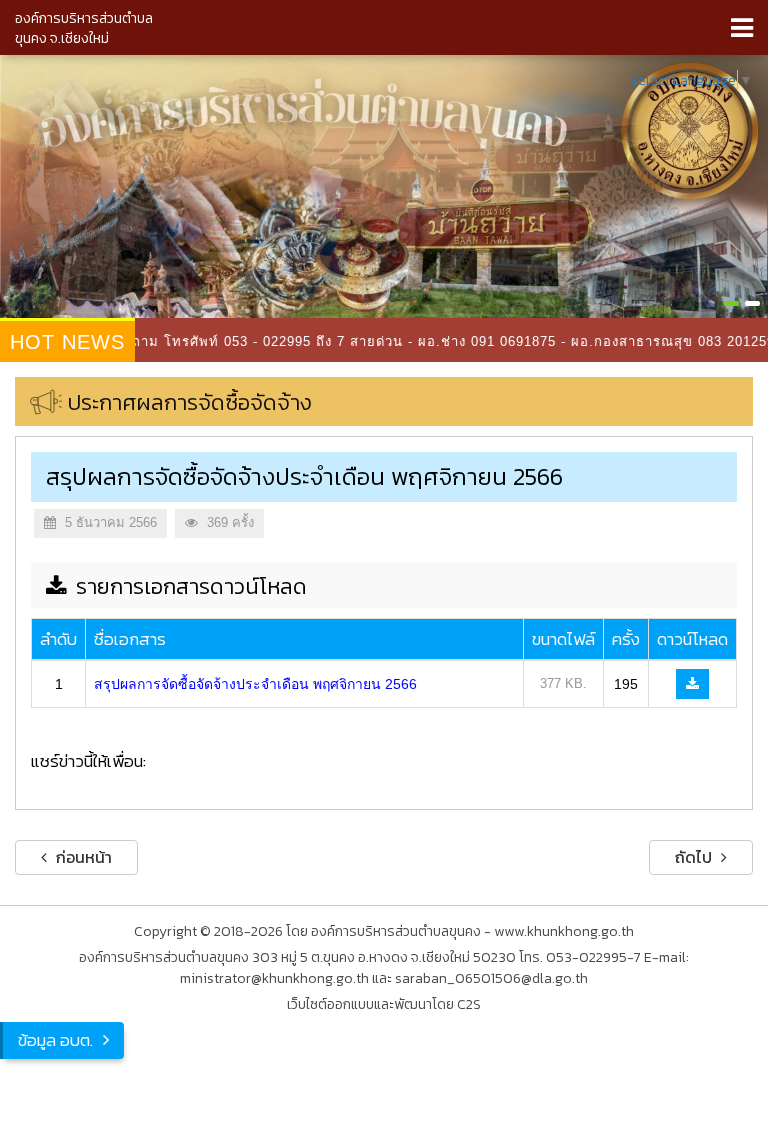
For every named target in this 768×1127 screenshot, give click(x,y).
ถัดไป (695, 857)
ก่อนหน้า (82, 857)
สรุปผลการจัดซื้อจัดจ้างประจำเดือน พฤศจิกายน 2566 (255, 684)
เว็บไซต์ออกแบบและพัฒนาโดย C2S (384, 1004)
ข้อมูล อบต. (55, 1040)
